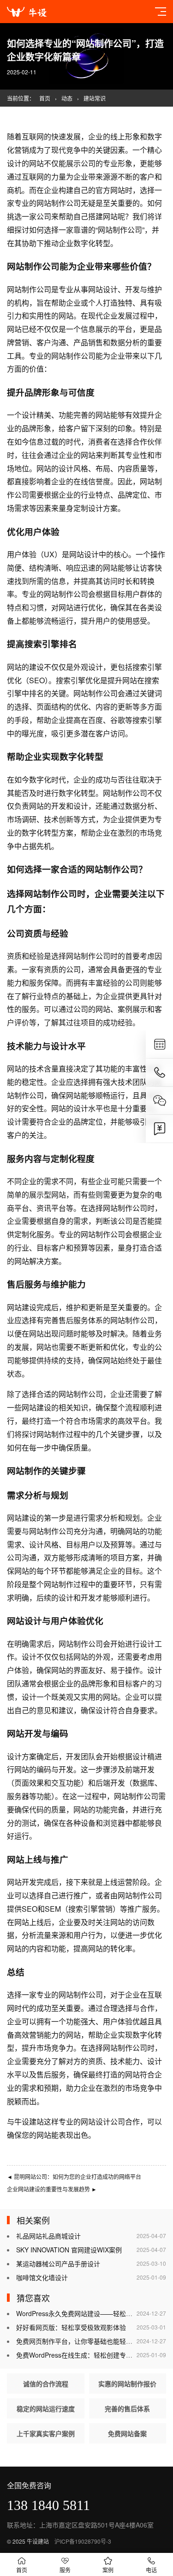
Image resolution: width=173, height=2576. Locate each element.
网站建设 (22, 1307)
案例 (108, 2570)
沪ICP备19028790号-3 (83, 2541)
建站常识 (95, 98)
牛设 (22, 2122)
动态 (67, 98)
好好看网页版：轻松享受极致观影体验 (71, 2327)
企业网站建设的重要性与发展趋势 (52, 2189)
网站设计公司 (103, 2122)
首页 (45, 98)
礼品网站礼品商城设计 (48, 2236)
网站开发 (24, 1733)
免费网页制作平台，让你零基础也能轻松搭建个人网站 (94, 2341)
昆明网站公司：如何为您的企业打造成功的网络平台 (74, 2176)
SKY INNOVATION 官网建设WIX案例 (69, 2250)
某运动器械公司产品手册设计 (58, 2263)
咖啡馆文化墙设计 (42, 2277)
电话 (151, 2570)
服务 (65, 2570)
